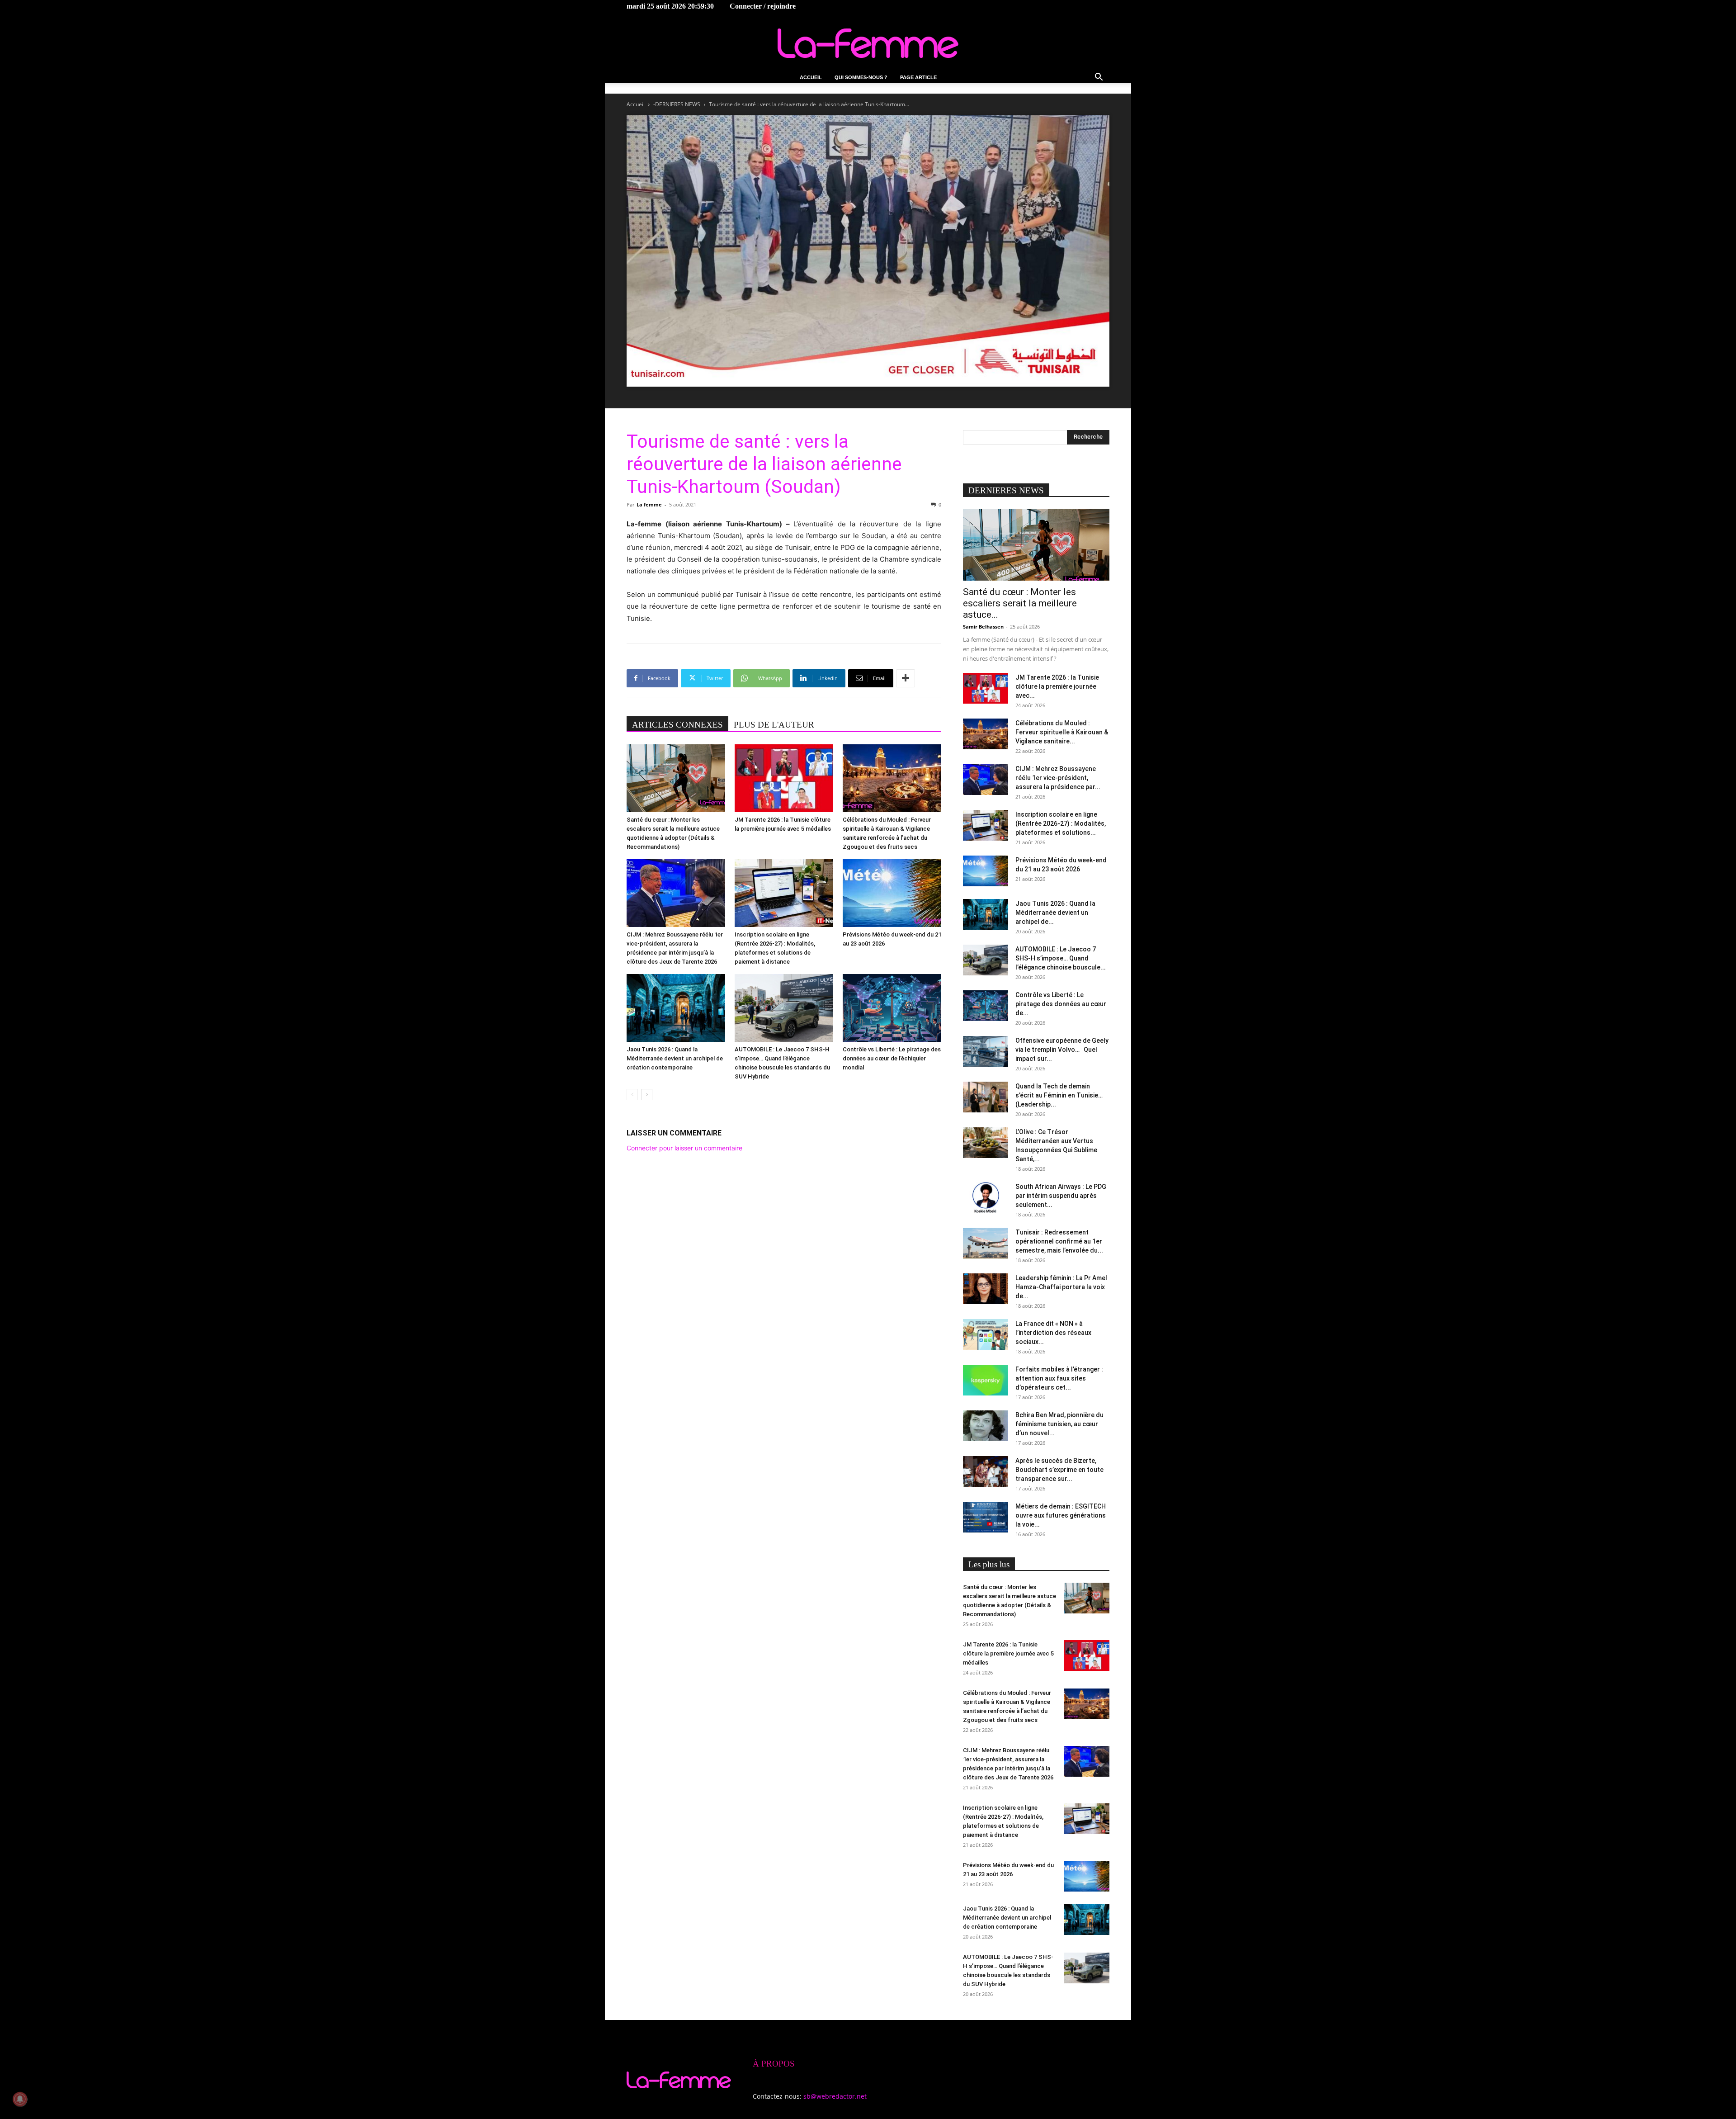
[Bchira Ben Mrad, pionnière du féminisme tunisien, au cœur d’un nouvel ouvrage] (986, 1426)
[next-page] (647, 1095)
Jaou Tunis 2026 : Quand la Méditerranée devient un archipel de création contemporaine (675, 1058)
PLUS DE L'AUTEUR (774, 725)
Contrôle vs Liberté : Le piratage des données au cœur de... (1061, 1004)
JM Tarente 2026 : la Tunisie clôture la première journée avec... (1057, 686)
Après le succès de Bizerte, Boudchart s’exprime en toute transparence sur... (1059, 1470)
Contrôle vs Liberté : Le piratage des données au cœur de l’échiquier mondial (892, 1058)
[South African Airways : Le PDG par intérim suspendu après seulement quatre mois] (986, 1198)
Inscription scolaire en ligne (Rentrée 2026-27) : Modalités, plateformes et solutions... (1061, 823)
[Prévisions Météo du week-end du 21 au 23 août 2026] (892, 893)
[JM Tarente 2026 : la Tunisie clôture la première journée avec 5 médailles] (784, 778)
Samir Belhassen (983, 627)
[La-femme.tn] (868, 43)
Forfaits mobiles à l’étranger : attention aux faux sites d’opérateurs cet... (1059, 1378)
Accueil (811, 77)
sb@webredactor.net (835, 2096)
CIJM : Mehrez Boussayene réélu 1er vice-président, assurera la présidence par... (1058, 778)
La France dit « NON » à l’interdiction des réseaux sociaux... (1053, 1333)
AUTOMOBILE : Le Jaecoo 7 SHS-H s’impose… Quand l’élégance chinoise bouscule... (1061, 958)
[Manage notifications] (20, 2099)
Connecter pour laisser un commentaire (684, 1148)
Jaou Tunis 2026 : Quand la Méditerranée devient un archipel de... (1055, 913)
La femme (649, 504)
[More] (906, 678)
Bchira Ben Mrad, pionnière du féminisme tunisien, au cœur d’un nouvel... (1059, 1424)
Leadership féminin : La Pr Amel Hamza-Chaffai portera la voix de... (1061, 1287)
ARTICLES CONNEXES (677, 725)
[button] (1099, 78)
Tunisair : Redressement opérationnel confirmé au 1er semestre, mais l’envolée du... (1059, 1241)
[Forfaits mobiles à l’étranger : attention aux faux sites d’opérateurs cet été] (986, 1380)
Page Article (918, 77)
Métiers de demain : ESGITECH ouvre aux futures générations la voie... (1061, 1515)
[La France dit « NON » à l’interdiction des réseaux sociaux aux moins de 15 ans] (986, 1335)
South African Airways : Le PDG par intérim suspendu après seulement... (1061, 1196)
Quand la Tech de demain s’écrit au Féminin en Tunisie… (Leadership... (1059, 1095)
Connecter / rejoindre (763, 6)
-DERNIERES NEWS (677, 104)
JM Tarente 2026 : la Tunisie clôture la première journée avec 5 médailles (1008, 1653)
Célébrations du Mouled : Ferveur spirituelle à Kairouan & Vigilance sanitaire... (1062, 732)
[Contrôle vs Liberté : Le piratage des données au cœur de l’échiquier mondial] (892, 1008)
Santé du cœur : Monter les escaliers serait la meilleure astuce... (1020, 603)
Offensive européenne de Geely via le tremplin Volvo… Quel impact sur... (1062, 1050)
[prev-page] (632, 1095)
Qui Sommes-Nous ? (861, 77)
